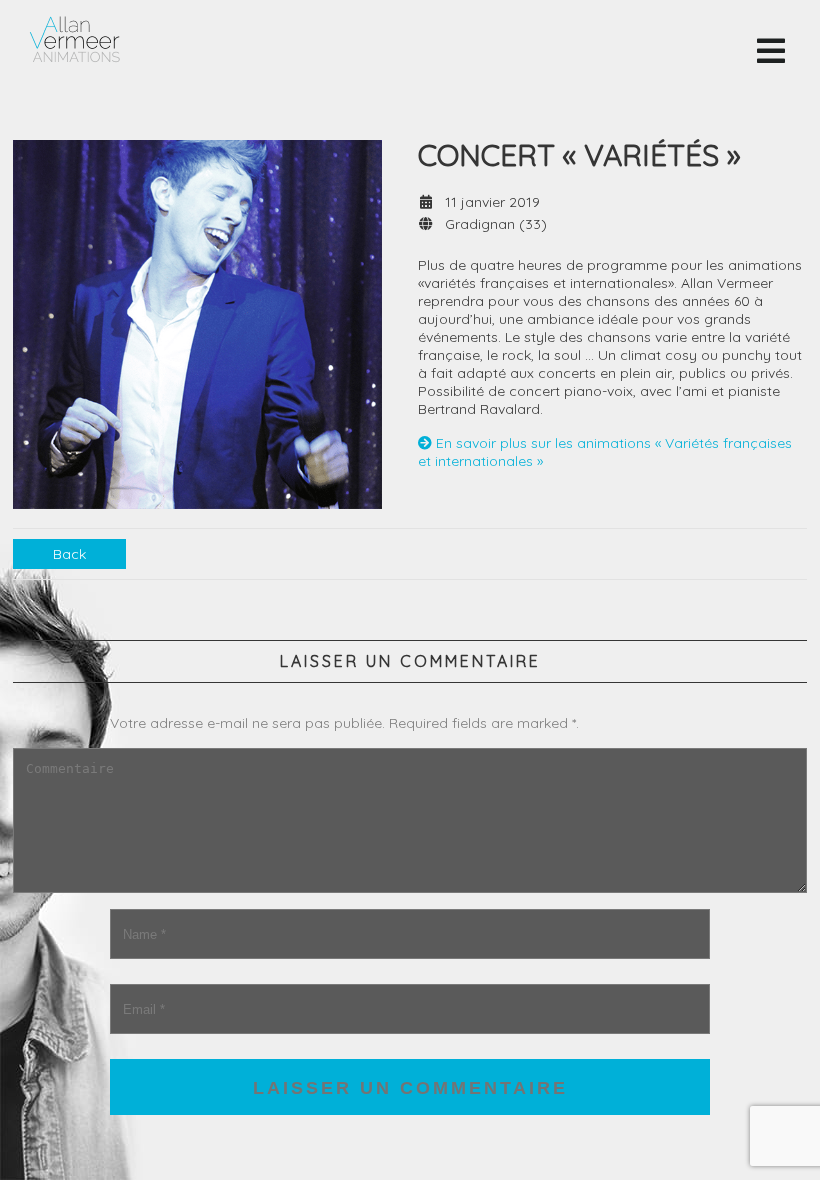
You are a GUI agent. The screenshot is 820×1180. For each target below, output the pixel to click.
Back (69, 554)
